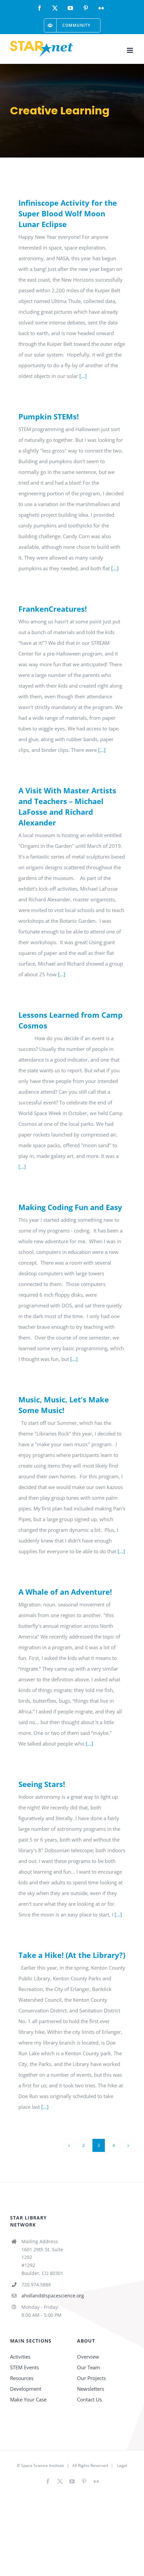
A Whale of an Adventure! (65, 1592)
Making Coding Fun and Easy (70, 1207)
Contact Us (89, 2399)
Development (26, 2389)
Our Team (89, 2367)
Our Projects (91, 2378)
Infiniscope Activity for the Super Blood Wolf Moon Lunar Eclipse (68, 213)
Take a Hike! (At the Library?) (72, 1955)
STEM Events (24, 2367)
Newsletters (91, 2389)
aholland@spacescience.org (44, 2296)
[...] (83, 376)
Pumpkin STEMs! (49, 416)
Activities (20, 2357)
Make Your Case (28, 2399)
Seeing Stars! (42, 1784)
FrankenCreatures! (53, 609)
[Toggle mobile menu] (130, 50)
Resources (22, 2378)
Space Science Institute (43, 2465)
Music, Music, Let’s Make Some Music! (64, 1405)
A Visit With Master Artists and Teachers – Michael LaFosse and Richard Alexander (67, 806)
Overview (88, 2357)
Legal (122, 2465)
